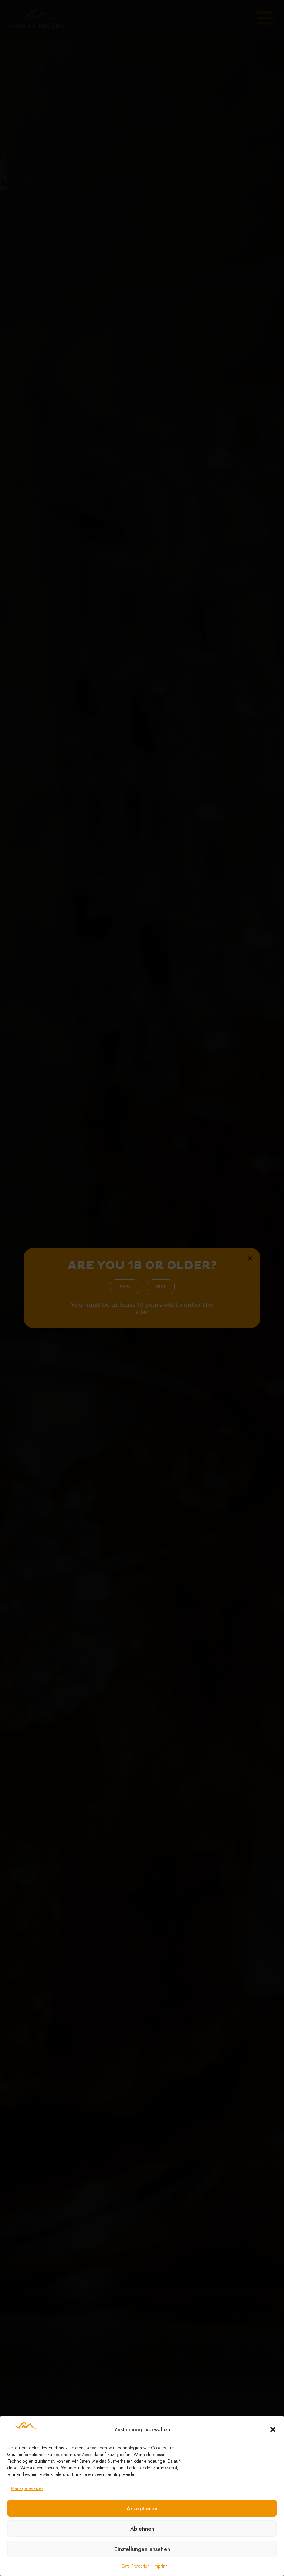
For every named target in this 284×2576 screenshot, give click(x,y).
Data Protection (136, 2566)
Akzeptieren (142, 2508)
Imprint (160, 2566)
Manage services (27, 2488)
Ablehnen (142, 2529)
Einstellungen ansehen (142, 2549)
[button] (273, 2429)
